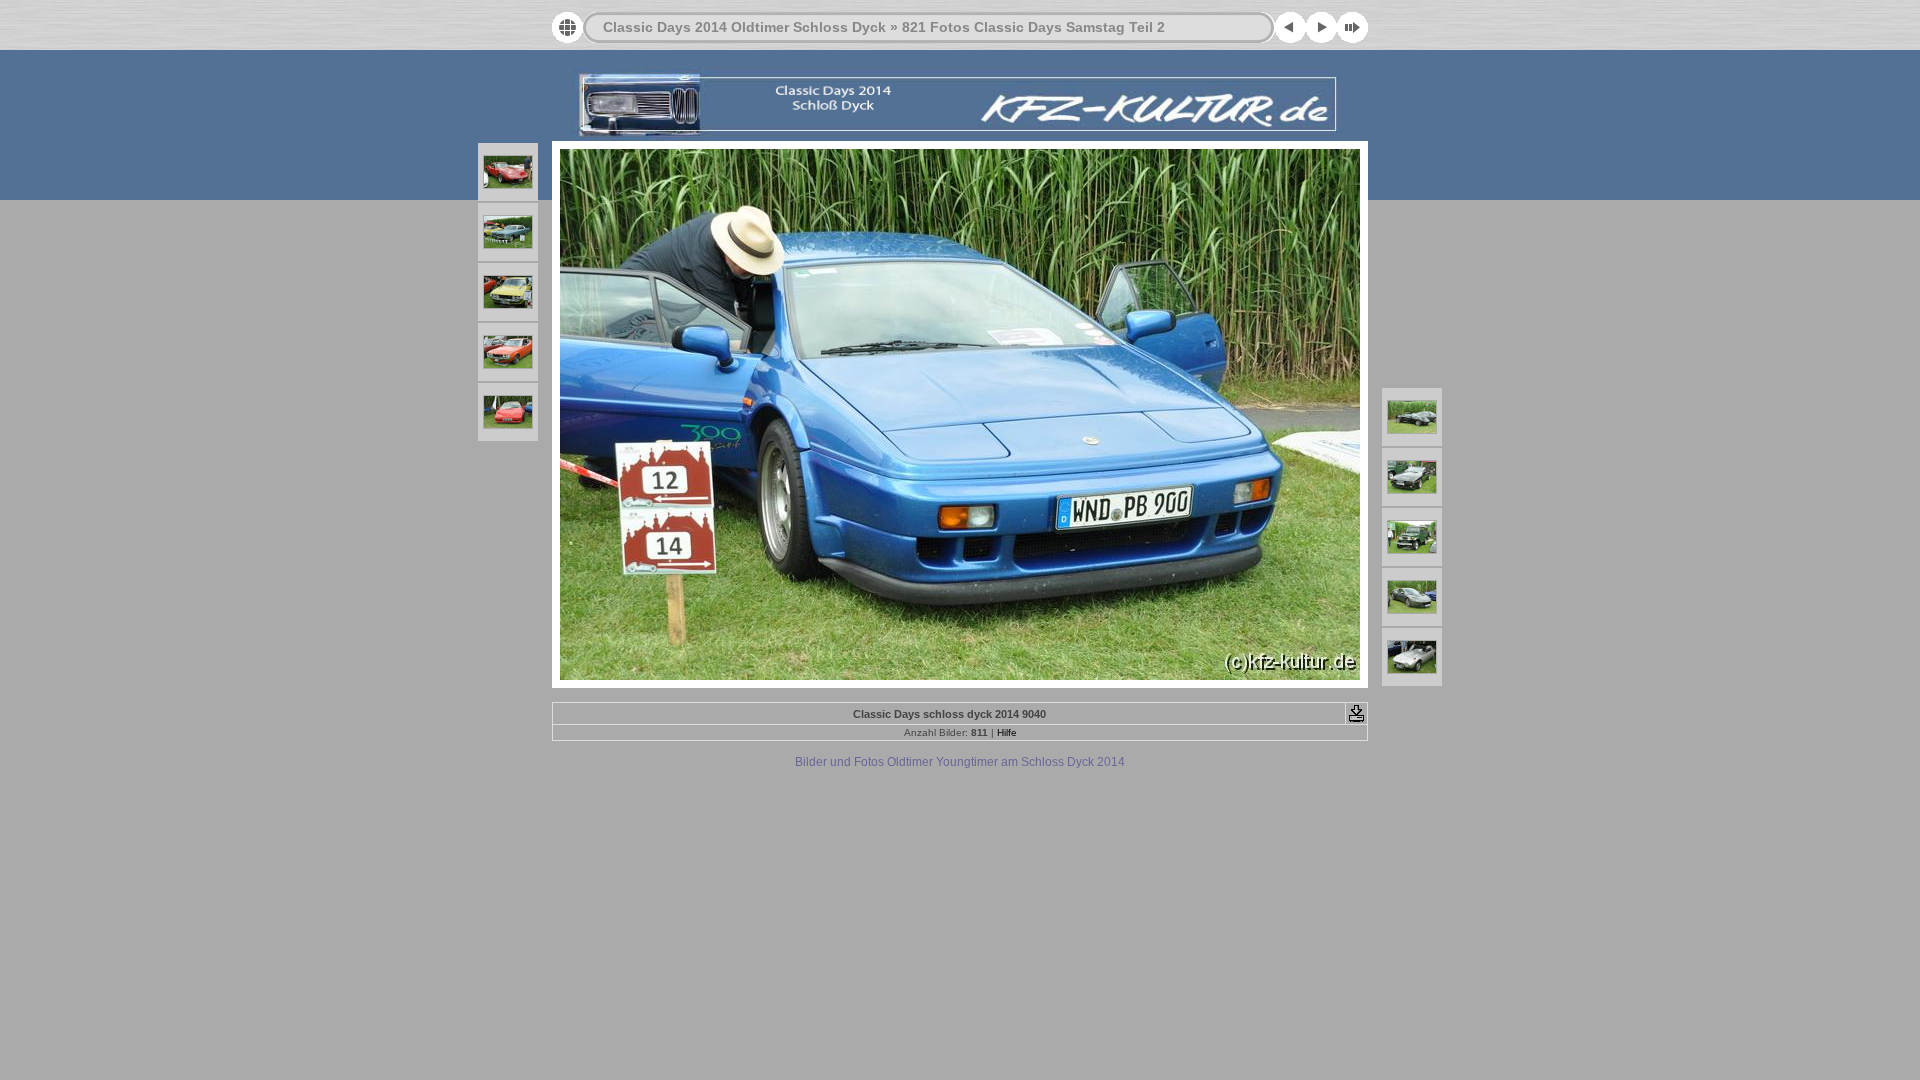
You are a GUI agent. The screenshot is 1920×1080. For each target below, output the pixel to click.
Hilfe (1007, 732)
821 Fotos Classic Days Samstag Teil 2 (1033, 27)
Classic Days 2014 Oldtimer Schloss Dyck (744, 27)
